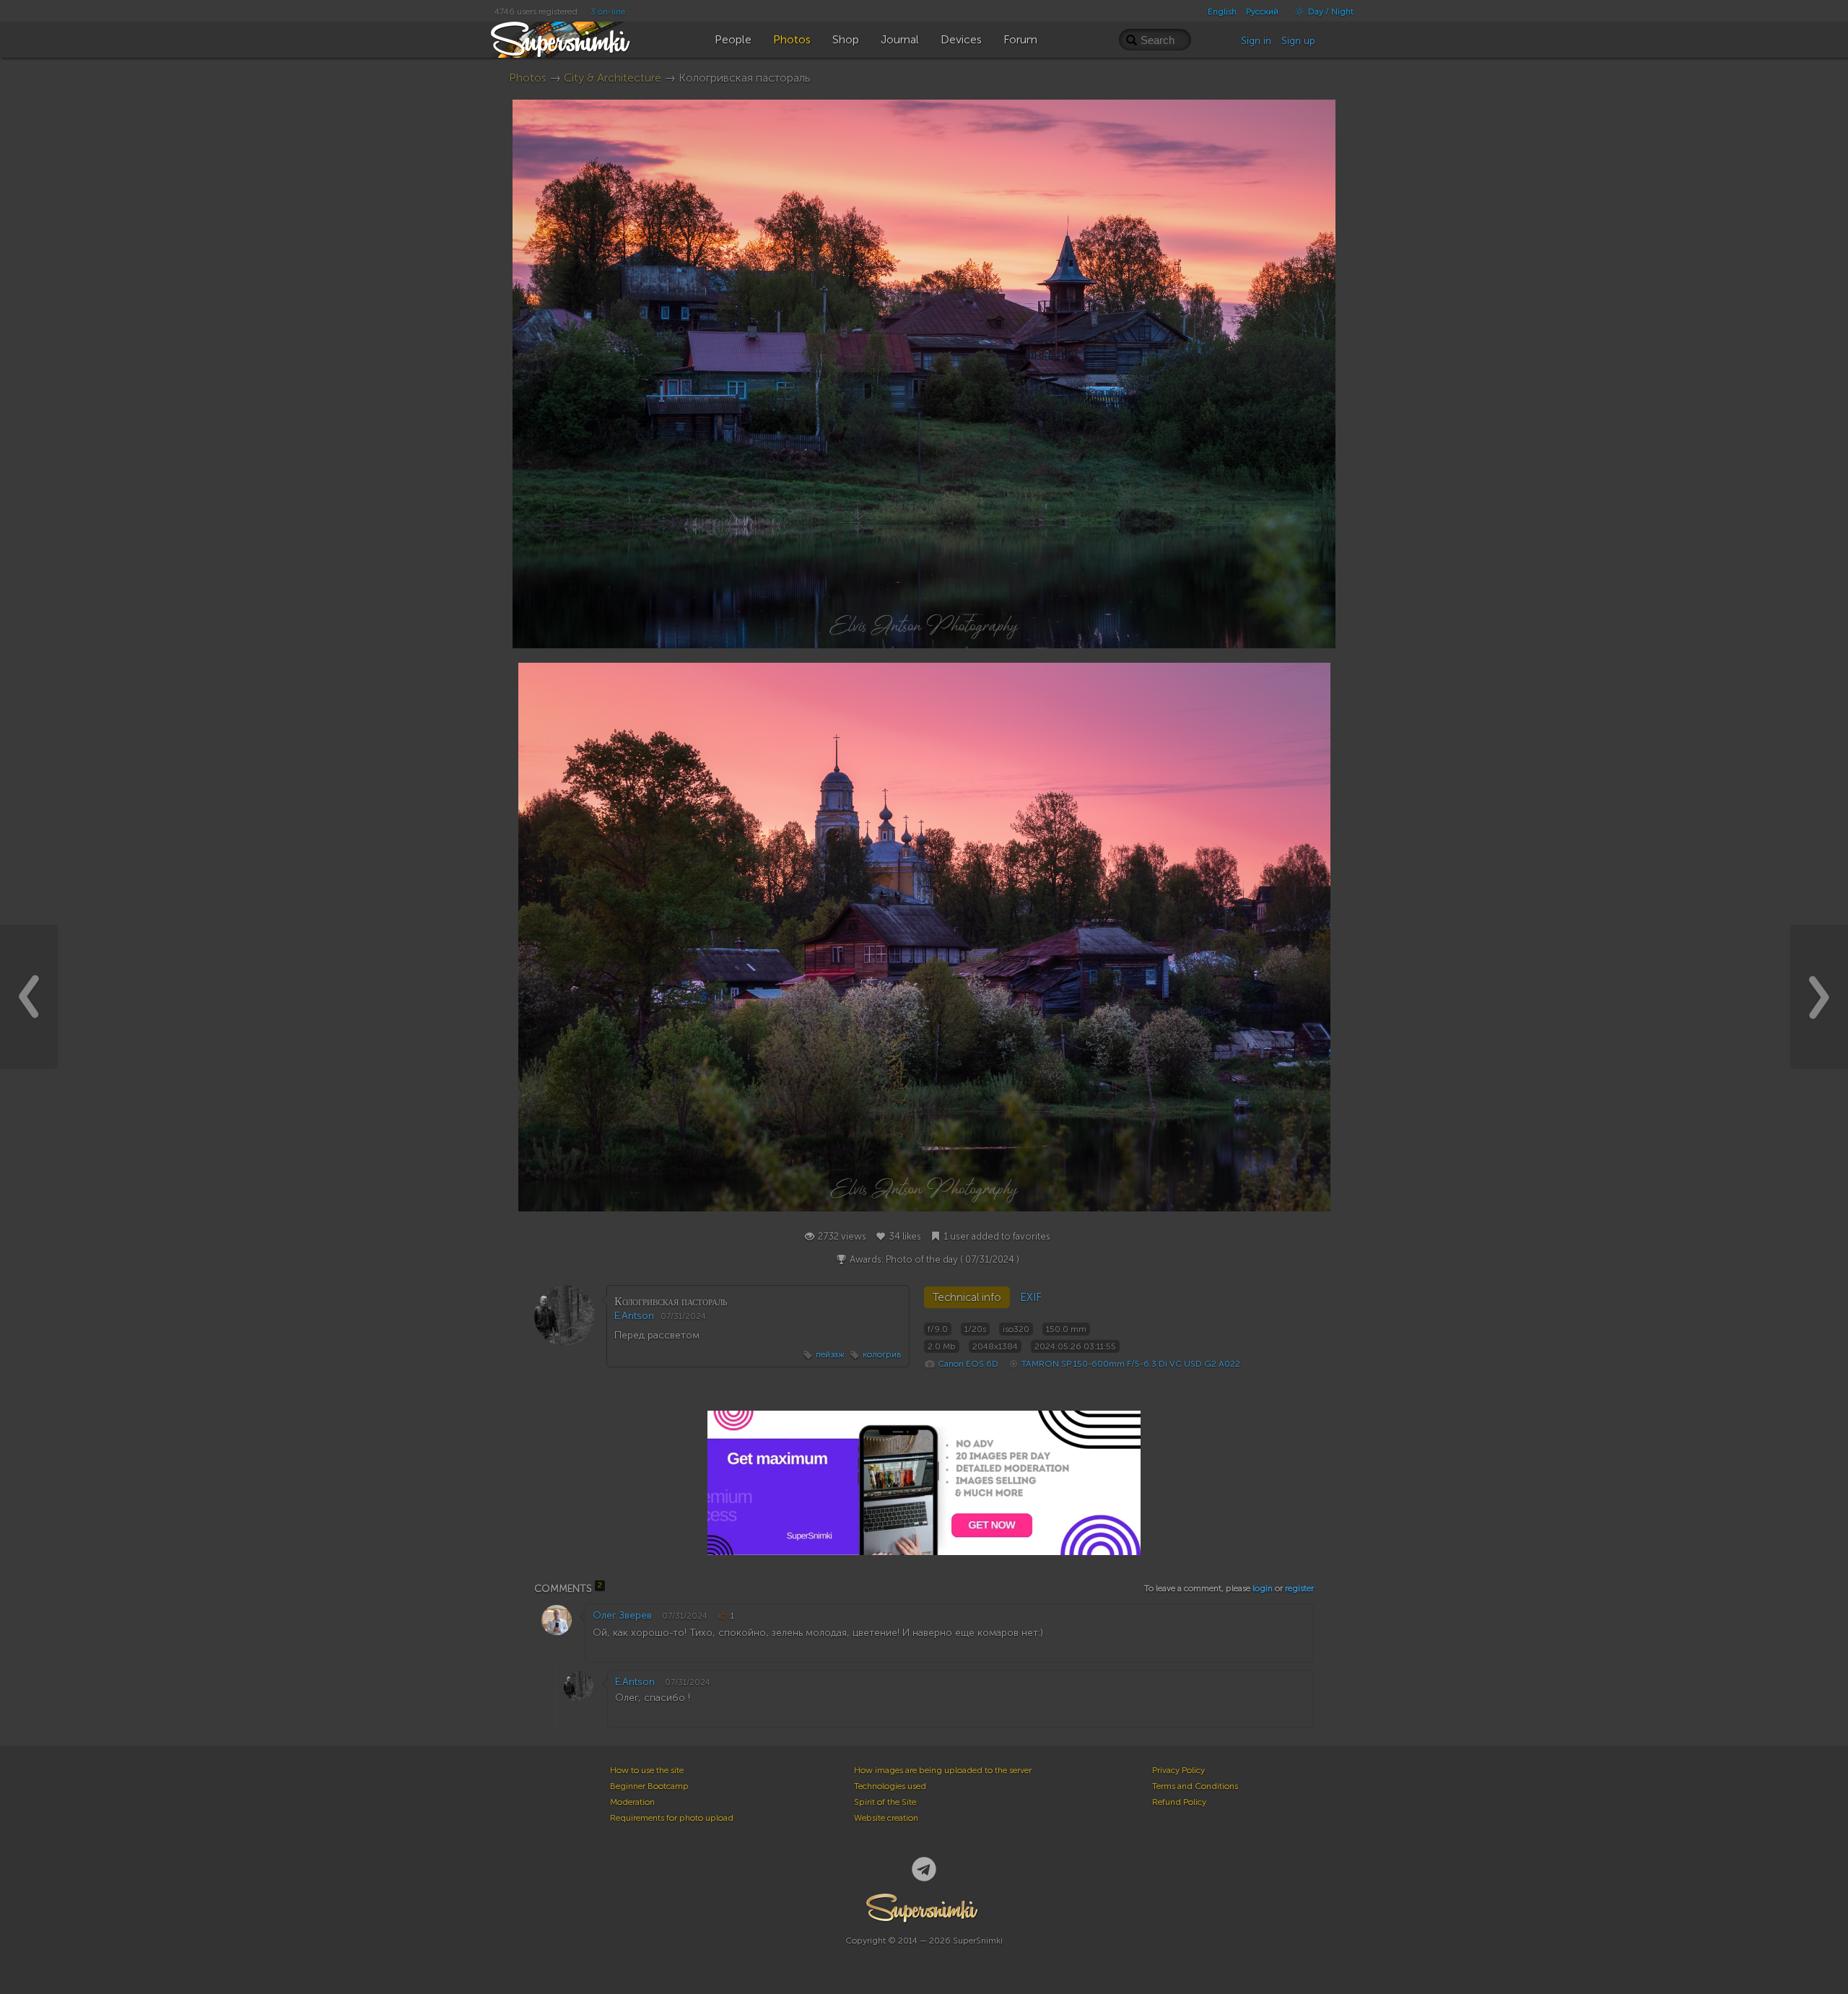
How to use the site (647, 1770)
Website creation (886, 1818)
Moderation (632, 1802)
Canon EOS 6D (968, 1364)
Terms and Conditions (1195, 1786)
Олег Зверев (622, 1615)
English (1222, 12)
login (1263, 1588)
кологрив (882, 1354)
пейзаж (830, 1354)
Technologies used (890, 1786)
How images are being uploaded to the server (943, 1770)
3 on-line (608, 12)
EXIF (1031, 1297)
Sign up (1298, 41)
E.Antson (634, 1316)
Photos (528, 78)
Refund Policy (1179, 1802)
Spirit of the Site (885, 1802)
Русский (1262, 12)
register (1299, 1588)
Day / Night (1330, 12)
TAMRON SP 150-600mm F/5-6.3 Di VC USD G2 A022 (1131, 1364)
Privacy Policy (1178, 1770)
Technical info (967, 1297)
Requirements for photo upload (672, 1818)
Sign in (1256, 41)
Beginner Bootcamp (649, 1786)
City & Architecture (613, 78)
